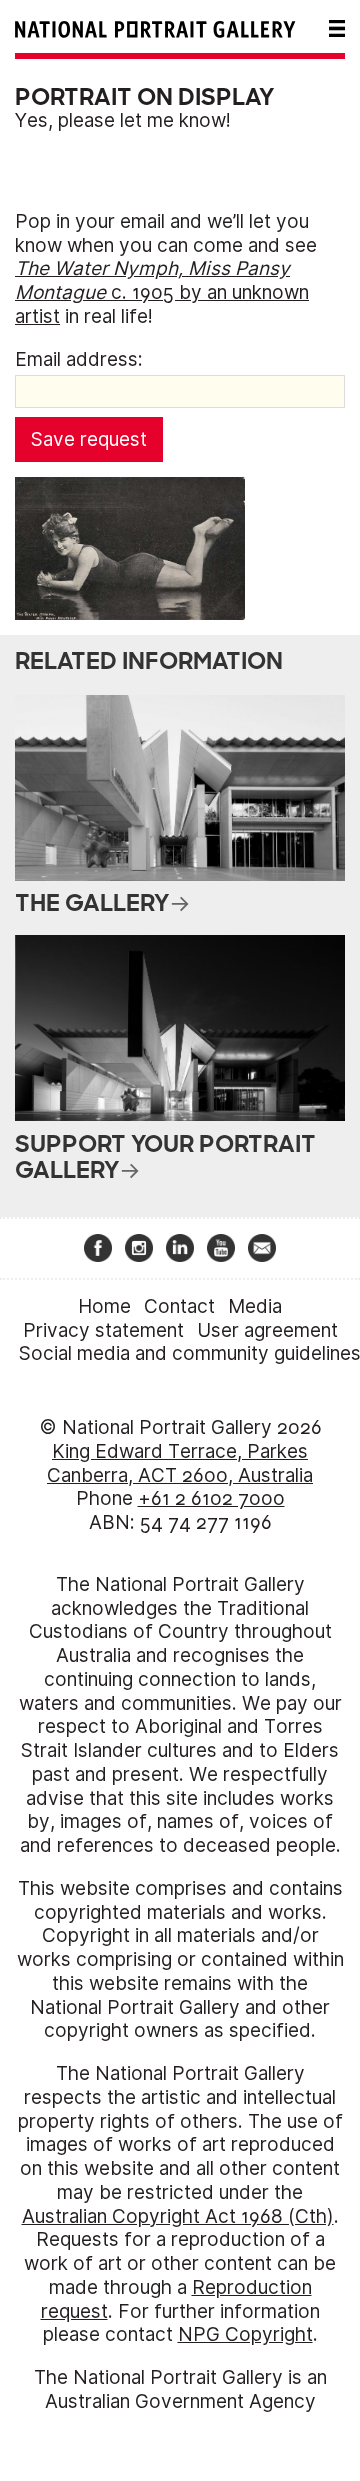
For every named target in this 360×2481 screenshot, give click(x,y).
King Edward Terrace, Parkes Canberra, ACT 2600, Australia (180, 1463)
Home (104, 1306)
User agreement (267, 1330)
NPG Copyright (245, 2334)
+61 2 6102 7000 (211, 1498)
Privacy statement (103, 1330)
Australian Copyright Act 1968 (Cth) (178, 2216)
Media (255, 1306)
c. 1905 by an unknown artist (162, 292)
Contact (179, 1306)
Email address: (79, 359)
